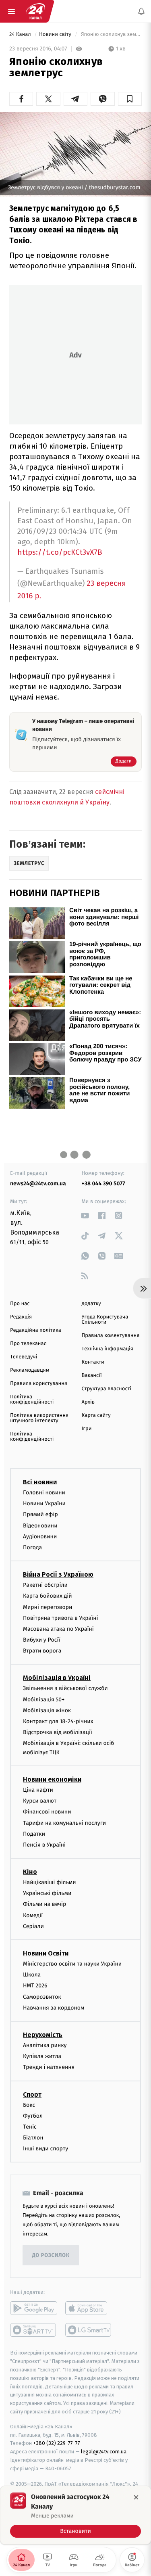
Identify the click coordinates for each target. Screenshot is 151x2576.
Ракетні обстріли (45, 1585)
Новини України (44, 1503)
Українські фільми (47, 1893)
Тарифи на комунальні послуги (64, 1823)
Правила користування (39, 1384)
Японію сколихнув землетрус (111, 34)
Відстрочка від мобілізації (58, 1732)
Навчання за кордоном (54, 2008)
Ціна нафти (38, 1790)
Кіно (30, 1872)
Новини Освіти (46, 1953)
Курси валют (40, 1801)
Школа (32, 1975)
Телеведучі (24, 1357)
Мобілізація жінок (47, 1710)
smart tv (34, 2330)
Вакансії (92, 1376)
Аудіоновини (40, 1537)
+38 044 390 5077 (103, 1184)
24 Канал (21, 34)
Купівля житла (42, 2056)
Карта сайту (96, 1415)
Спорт (32, 2094)
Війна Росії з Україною (58, 1574)
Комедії (33, 1915)
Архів (88, 1402)
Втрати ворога (42, 1651)
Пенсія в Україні (44, 1845)
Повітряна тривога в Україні (60, 1618)
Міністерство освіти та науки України (72, 1964)
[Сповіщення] (141, 11)
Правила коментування (111, 1336)
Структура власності (107, 1389)
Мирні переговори (48, 1607)
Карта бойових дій (48, 1596)
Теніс (30, 2127)
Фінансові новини (47, 1812)
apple (89, 2309)
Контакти (93, 1362)
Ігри (87, 1429)
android (34, 2309)
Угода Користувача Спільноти (105, 1320)
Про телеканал (28, 1344)
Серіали (33, 1926)
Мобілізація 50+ (44, 1700)
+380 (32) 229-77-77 (57, 2443)
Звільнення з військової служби (65, 1689)
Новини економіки (52, 1779)
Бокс (29, 2105)
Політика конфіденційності (32, 1400)
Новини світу (56, 34)
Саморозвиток (42, 1997)
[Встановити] (75, 2515)
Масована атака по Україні (58, 1629)
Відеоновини (40, 1526)
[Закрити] (136, 2497)
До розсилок (51, 2255)
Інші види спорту (46, 2149)
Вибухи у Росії (41, 1640)
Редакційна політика (36, 1330)
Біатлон (33, 2138)
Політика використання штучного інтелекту (39, 1418)
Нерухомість (43, 2035)
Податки (34, 1834)
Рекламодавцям (30, 1370)
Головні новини (44, 1493)
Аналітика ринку (45, 2045)
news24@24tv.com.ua (38, 1184)
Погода (32, 1547)
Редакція (21, 1317)
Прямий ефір (40, 1515)
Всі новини (40, 1482)
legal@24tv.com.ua (104, 2452)
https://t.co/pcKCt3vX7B (60, 552)
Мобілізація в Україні (57, 1678)
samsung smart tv (89, 2330)
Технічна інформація (108, 1349)
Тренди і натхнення (49, 2067)
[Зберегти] (130, 99)
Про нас (20, 1304)
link (85, 1215)
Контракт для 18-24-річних (58, 1721)
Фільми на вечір (44, 1904)
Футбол (33, 2116)
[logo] (35, 11)
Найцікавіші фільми (50, 1882)
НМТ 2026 (35, 1986)
